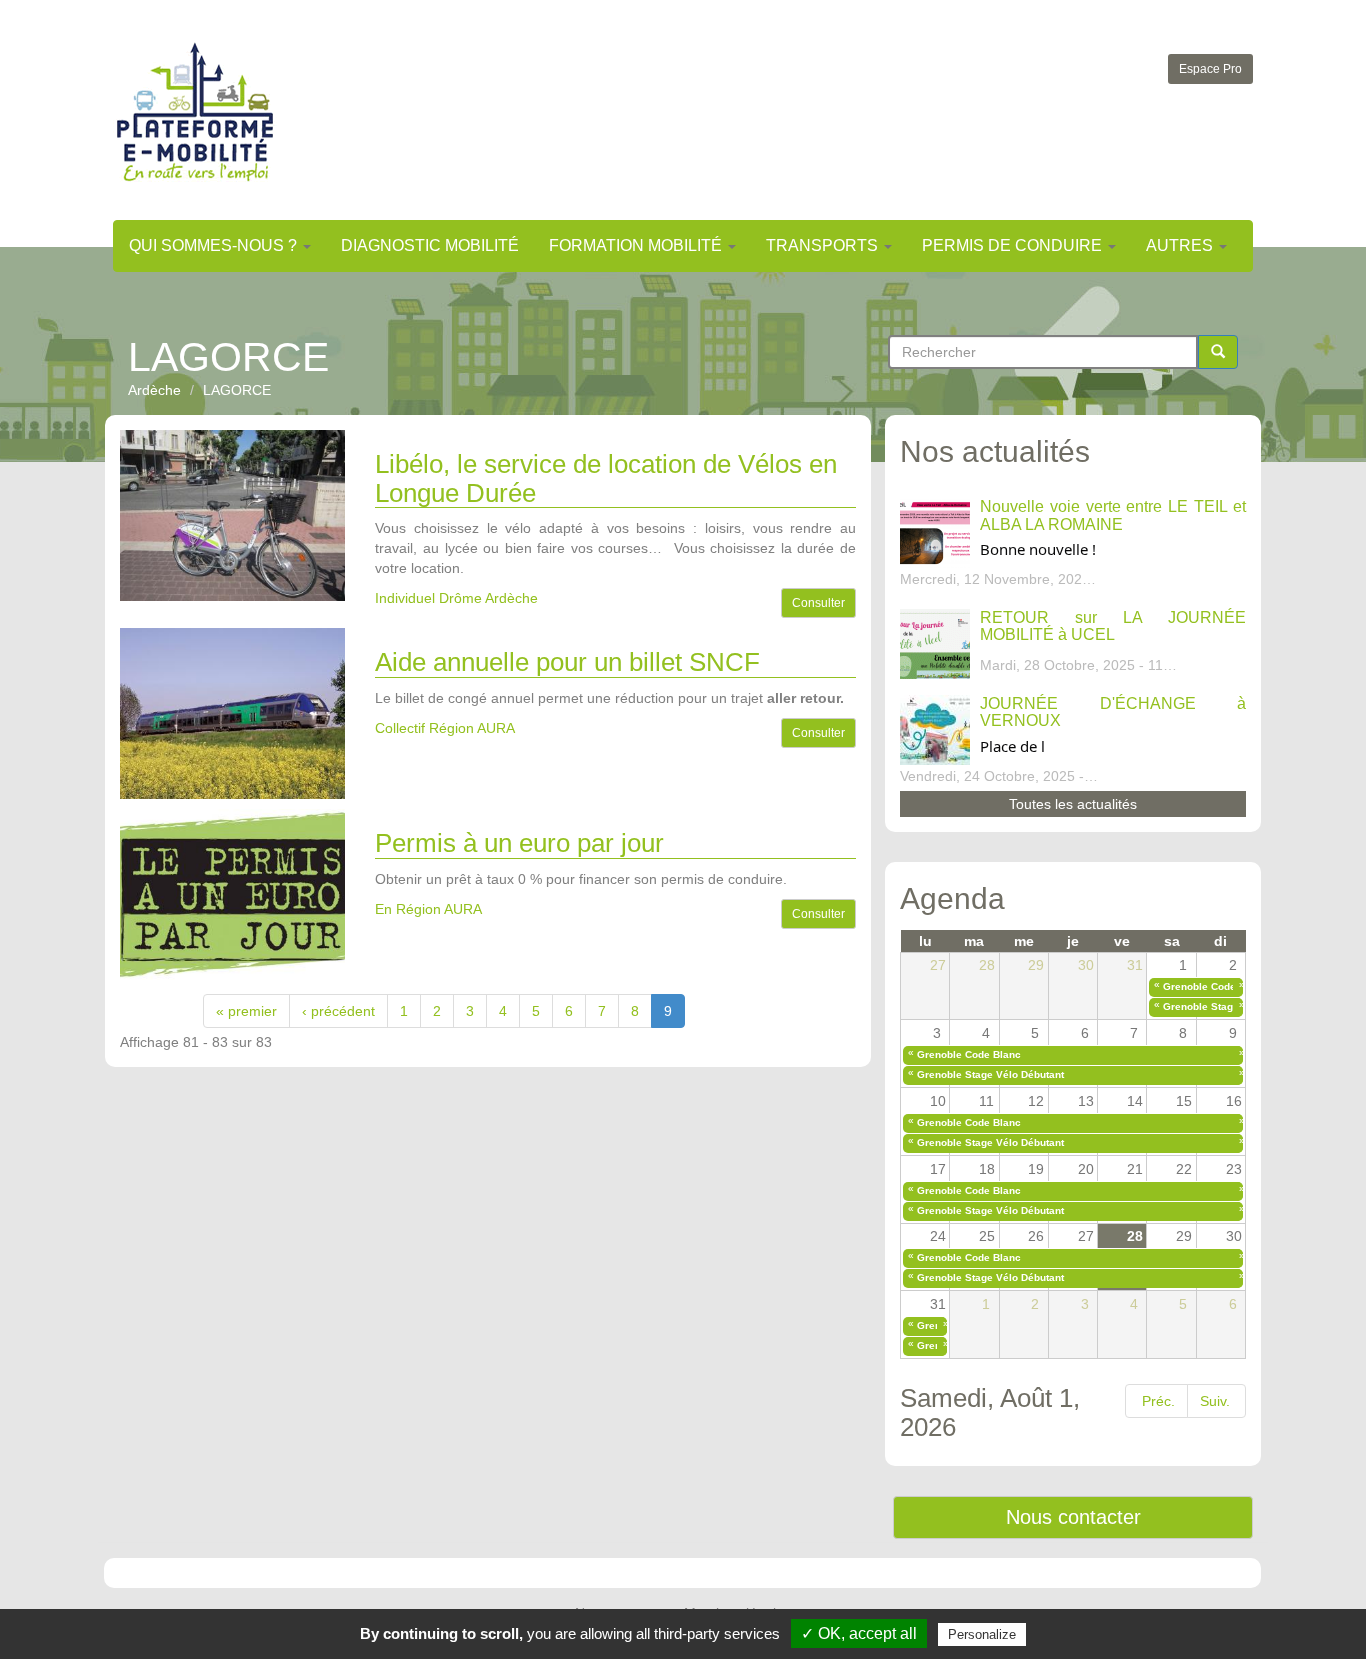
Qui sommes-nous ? (215, 245)
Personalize (982, 1634)
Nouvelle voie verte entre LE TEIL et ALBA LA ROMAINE (1113, 515)
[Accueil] (195, 111)
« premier (246, 1011)
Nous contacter (1073, 1517)
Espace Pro (1210, 69)
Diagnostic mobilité (430, 245)
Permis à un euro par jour (519, 843)
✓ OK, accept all (859, 1633)
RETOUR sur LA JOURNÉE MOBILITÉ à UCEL (1113, 626)
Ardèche (154, 390)
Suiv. (1215, 1401)
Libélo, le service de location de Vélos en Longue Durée (606, 478)
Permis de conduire (1014, 245)
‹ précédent (338, 1011)
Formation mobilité (637, 245)
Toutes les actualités (1073, 804)
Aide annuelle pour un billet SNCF (567, 662)
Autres (1181, 245)
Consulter (818, 603)
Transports (824, 245)
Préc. (1158, 1401)
